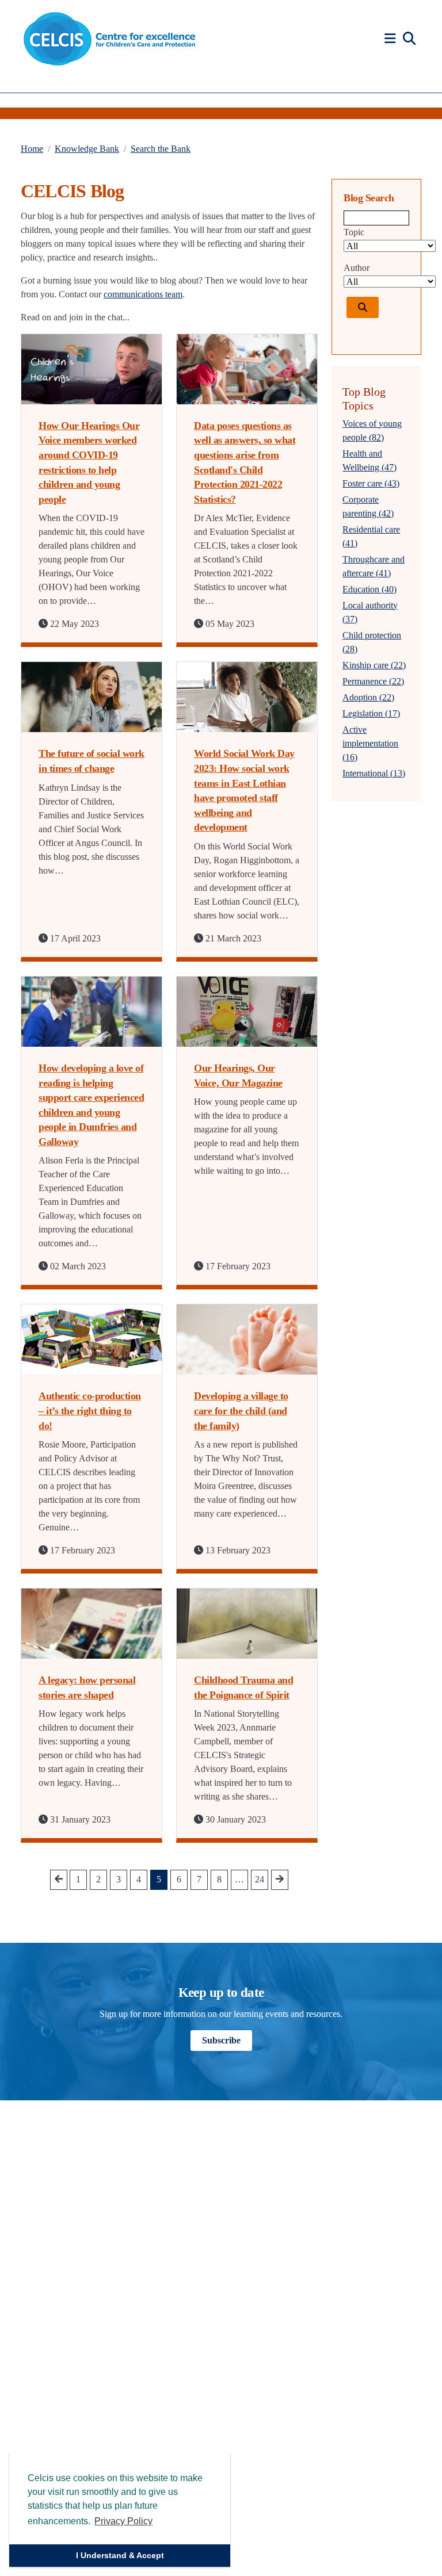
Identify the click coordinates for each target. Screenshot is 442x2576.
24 (260, 1879)
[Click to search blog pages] (363, 307)
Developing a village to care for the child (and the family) (241, 1411)
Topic (354, 232)
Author (357, 268)
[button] (392, 39)
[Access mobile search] (409, 39)
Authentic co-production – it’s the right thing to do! (90, 1411)
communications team (143, 294)
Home (32, 149)
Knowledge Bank (87, 149)
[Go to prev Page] (59, 1880)
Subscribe (221, 2040)
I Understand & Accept (120, 2555)
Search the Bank (161, 149)
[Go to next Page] (280, 1880)
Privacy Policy (123, 2521)
